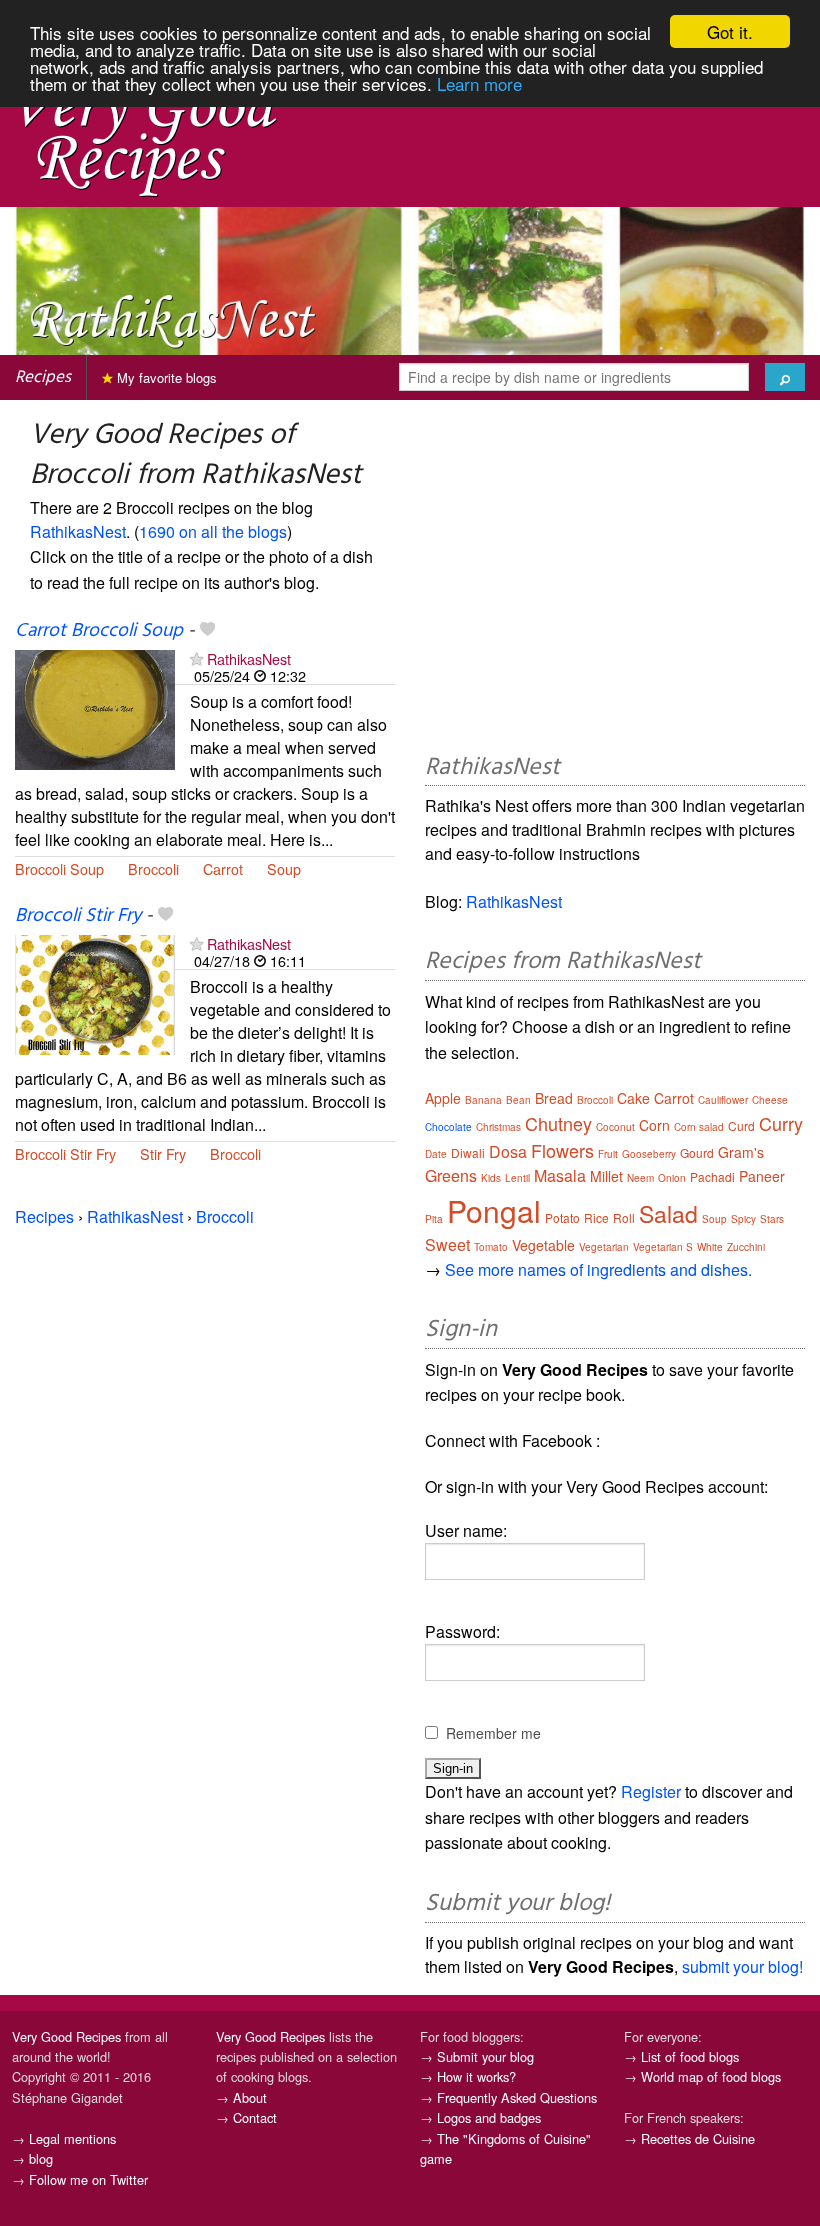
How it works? (476, 2076)
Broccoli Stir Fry (78, 916)
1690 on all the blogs (213, 531)
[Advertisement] (615, 580)
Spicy (743, 1219)
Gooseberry (649, 1154)
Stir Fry (163, 1153)
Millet (606, 1176)
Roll (624, 1217)
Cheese (770, 1100)
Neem (640, 1178)
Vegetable (543, 1245)
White (710, 1247)
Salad (668, 1213)
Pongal (494, 1210)
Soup (284, 868)
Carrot (223, 868)
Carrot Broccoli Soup (99, 631)
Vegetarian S (663, 1247)
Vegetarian (604, 1247)
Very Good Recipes (66, 2036)
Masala (560, 1175)
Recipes (43, 377)
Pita (434, 1219)
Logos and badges (489, 2117)
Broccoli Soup (59, 868)
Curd (741, 1125)
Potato (562, 1217)
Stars (772, 1219)
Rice (596, 1217)
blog (41, 2158)
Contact (255, 2117)
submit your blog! (742, 1966)
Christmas (498, 1127)
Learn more (479, 83)
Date (436, 1154)
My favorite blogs (165, 377)
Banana (483, 1100)
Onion (672, 1178)
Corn (654, 1125)
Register (651, 1791)
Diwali (468, 1152)
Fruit (608, 1154)
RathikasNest (78, 531)
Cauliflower (723, 1100)
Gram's (741, 1152)
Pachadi (712, 1176)
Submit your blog (485, 2056)
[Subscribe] (196, 658)
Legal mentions (72, 2138)
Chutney (558, 1123)
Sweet (447, 1244)
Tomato (491, 1247)
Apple (443, 1098)
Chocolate (448, 1127)
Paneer (762, 1176)
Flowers (562, 1150)
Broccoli (153, 868)
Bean (518, 1100)
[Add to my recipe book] (207, 631)
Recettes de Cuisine (698, 2138)
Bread (554, 1098)
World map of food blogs (711, 2076)
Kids (491, 1178)
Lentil (517, 1178)
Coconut (615, 1127)
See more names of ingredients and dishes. (598, 1269)
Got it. (730, 31)
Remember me (493, 1733)
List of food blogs (690, 2056)
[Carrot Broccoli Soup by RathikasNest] (95, 707)
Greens (451, 1175)
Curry (781, 1123)
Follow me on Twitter (88, 2179)
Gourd (697, 1152)
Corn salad (699, 1127)
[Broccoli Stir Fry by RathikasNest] (95, 992)
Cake (633, 1098)
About (250, 2097)
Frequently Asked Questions (517, 2097)
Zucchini (746, 1247)
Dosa (508, 1151)
